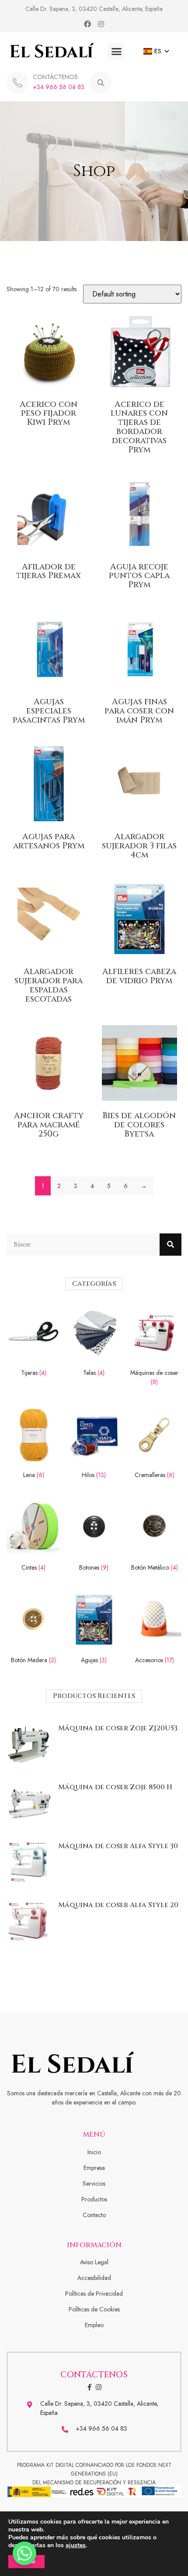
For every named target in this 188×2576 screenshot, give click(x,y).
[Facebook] (87, 24)
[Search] (171, 1245)
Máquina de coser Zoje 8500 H (115, 1787)
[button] (116, 52)
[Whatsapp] (24, 2553)
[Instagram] (101, 24)
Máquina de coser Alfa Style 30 (118, 1846)
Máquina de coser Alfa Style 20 (118, 1905)
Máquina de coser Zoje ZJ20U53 (118, 1728)
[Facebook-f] (89, 2387)
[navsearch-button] (101, 83)
